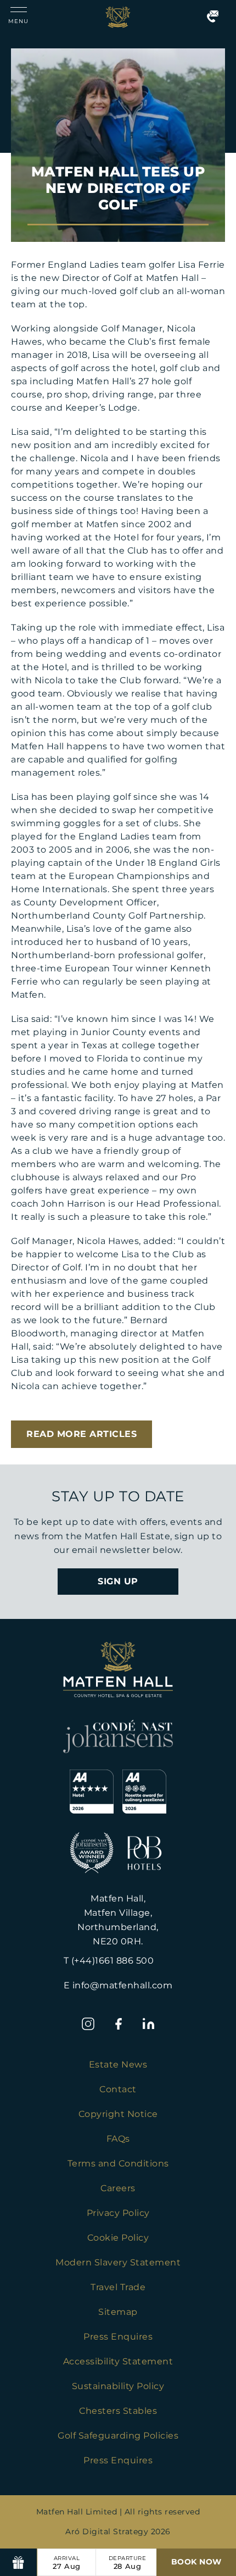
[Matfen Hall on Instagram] (88, 2024)
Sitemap (118, 2312)
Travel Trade (118, 2287)
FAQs (118, 2139)
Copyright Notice (118, 2114)
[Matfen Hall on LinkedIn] (148, 2024)
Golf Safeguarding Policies (118, 2436)
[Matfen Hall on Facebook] (118, 2024)
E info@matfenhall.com (118, 1985)
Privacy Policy (118, 2213)
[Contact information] (213, 17)
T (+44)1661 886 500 (109, 1961)
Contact (118, 2089)
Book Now (196, 2562)
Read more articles (82, 1434)
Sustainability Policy (118, 2386)
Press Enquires (118, 2337)
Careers (118, 2188)
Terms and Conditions (118, 2163)
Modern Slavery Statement (118, 2262)
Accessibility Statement (118, 2361)
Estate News (118, 2064)
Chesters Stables (118, 2411)
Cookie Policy (118, 2238)
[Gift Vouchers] (19, 2562)
